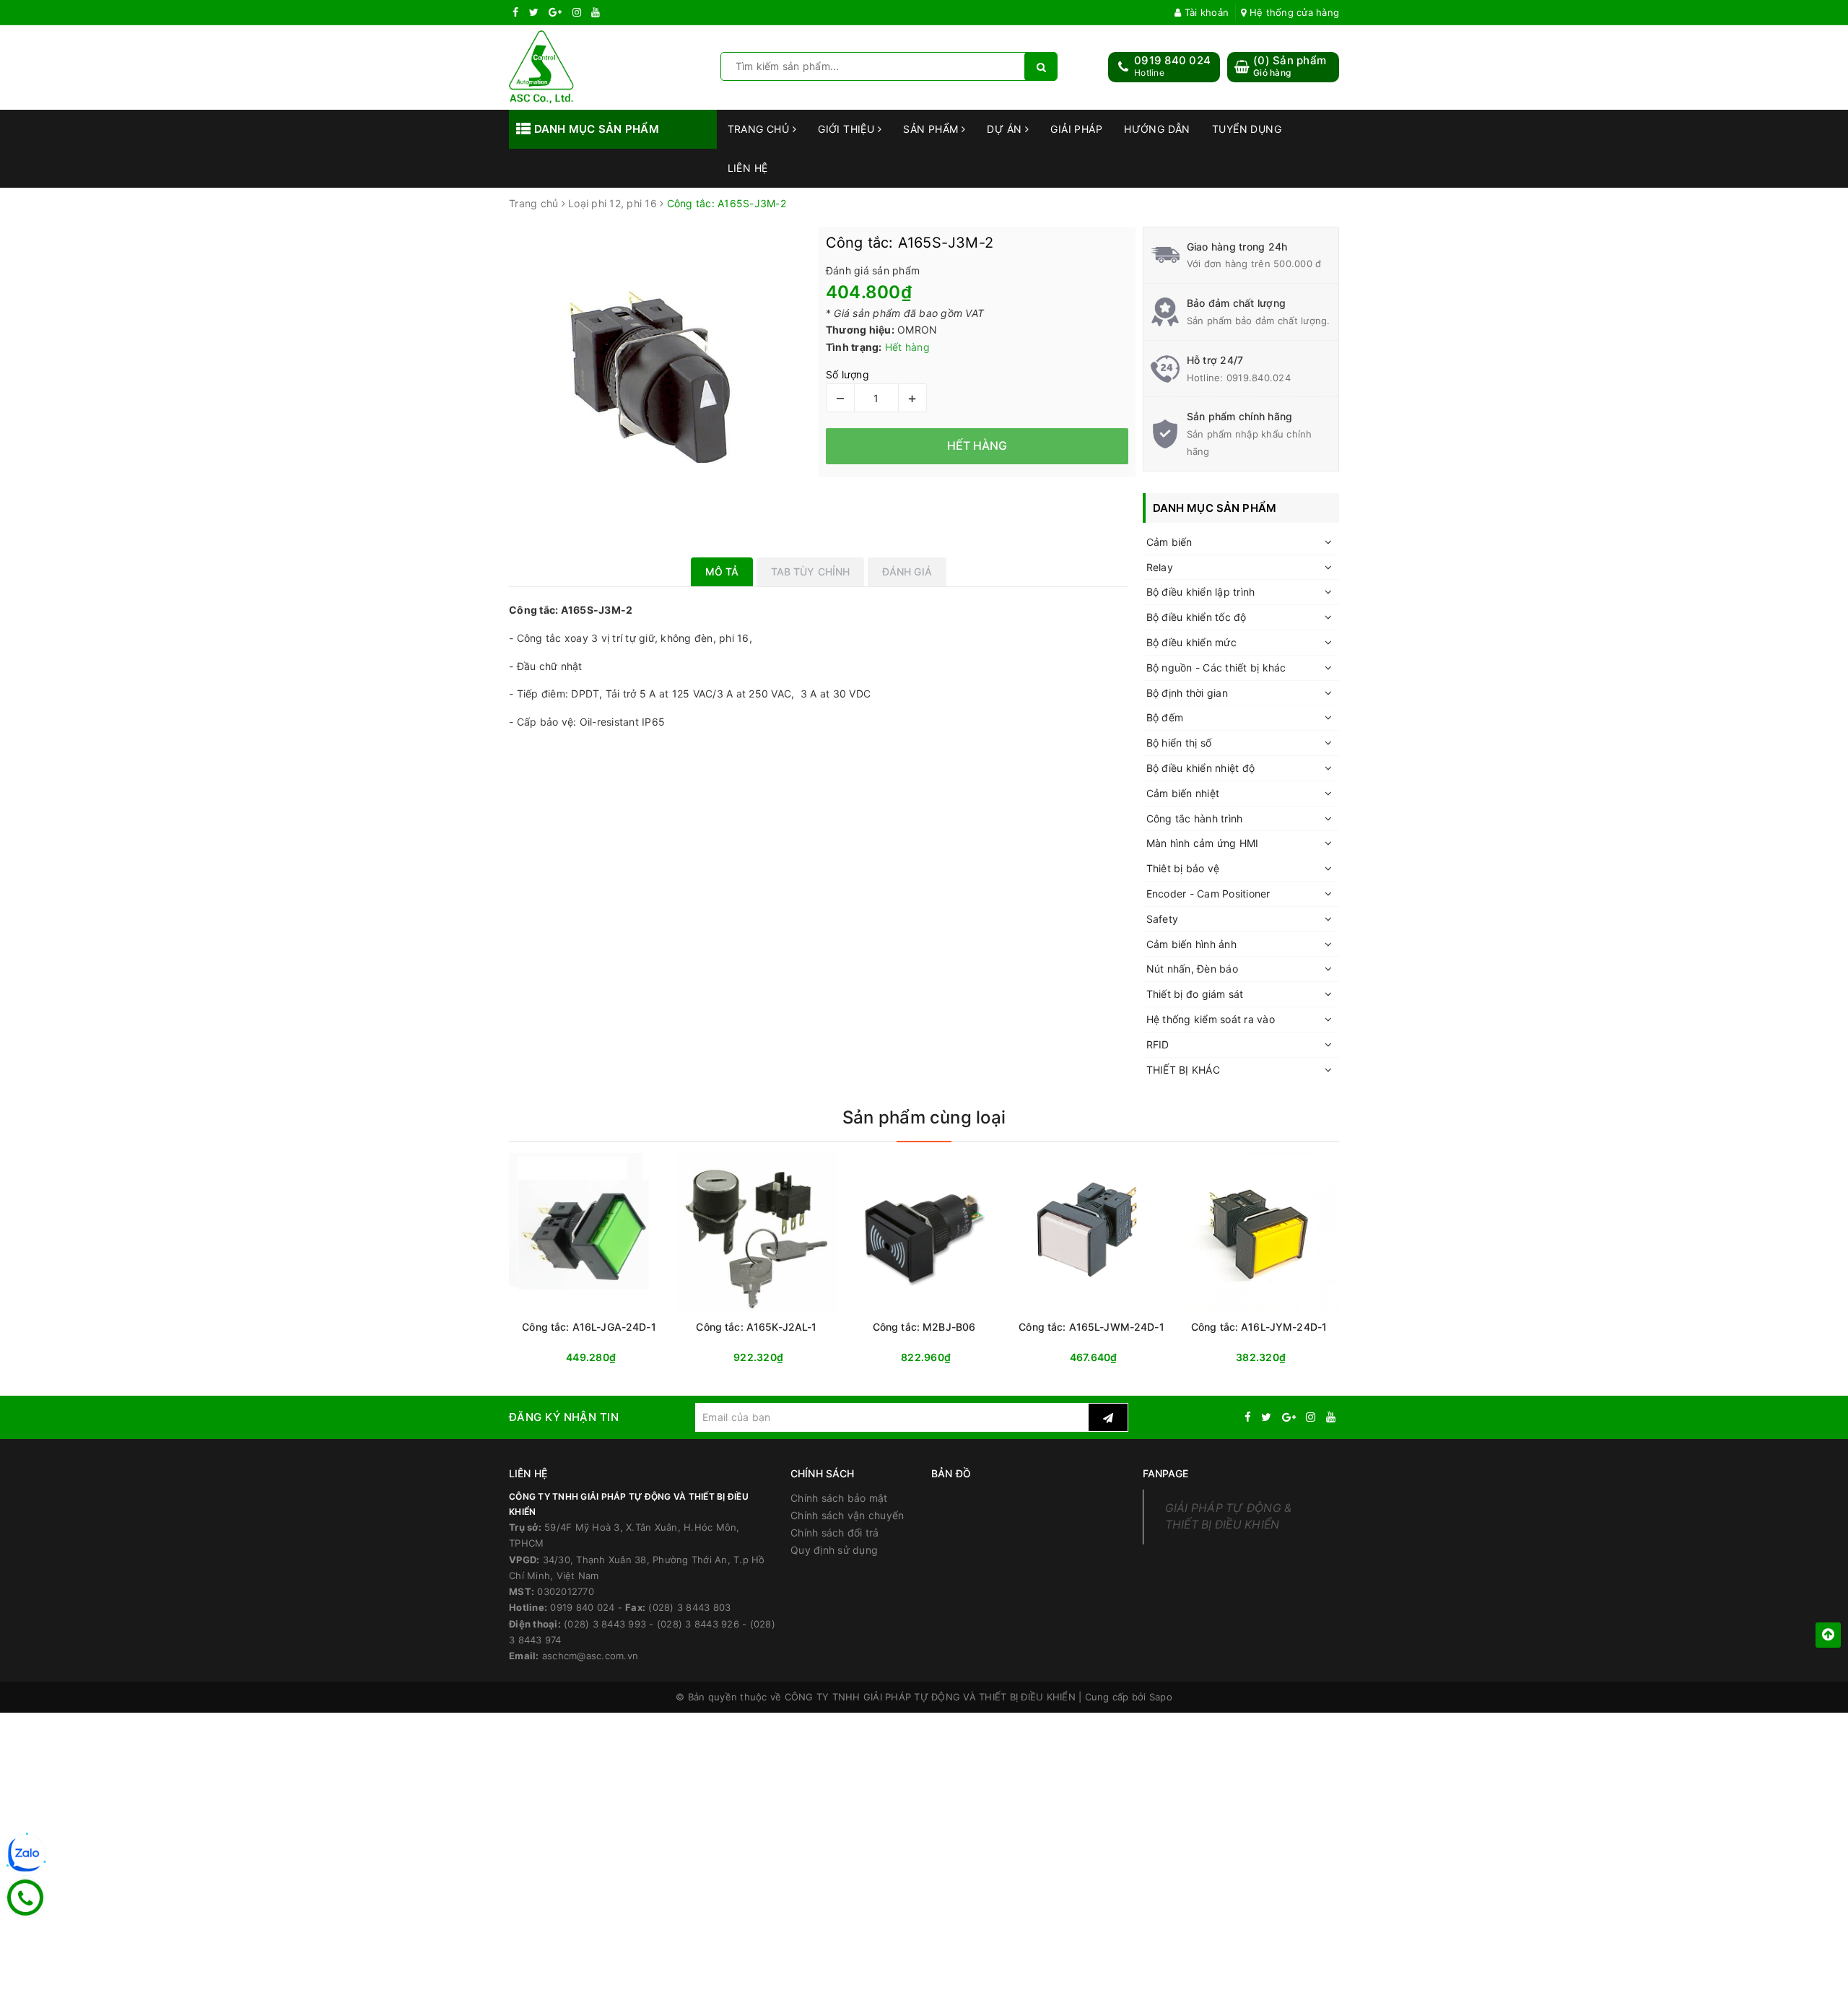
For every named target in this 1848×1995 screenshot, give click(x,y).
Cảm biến (1169, 542)
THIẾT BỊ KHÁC (1183, 1070)
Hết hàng (950, 1358)
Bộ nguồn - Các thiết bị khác (1216, 668)
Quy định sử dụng (834, 1550)
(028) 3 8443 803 (689, 1607)
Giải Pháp (1076, 129)
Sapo (1161, 1697)
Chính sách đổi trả (835, 1533)
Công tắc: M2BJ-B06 (924, 1327)
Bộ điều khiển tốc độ (1197, 617)
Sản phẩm (932, 129)
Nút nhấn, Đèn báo (1192, 969)
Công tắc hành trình (1195, 818)
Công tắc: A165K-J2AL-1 (756, 1327)
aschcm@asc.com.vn (590, 1656)
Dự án (1006, 129)
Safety (1163, 919)
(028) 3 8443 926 (698, 1624)
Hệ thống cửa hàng (1293, 12)
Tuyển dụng (1247, 129)
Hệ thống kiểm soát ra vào (1211, 1019)
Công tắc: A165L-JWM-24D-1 (1091, 1327)
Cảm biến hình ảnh (1191, 944)
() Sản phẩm (1290, 66)
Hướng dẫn (1157, 129)
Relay (1160, 567)
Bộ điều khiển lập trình (1201, 592)
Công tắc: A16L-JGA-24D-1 (589, 1327)
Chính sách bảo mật (839, 1498)
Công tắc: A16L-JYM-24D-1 (1259, 1327)
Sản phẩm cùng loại (924, 1117)
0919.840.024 (1259, 378)
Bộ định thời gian (1187, 693)
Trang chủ (760, 129)
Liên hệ (748, 168)
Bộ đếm (1165, 717)
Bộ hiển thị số (1179, 743)
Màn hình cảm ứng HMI (1203, 843)
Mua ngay (617, 1358)
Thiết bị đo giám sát (1195, 994)
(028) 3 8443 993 (605, 1624)
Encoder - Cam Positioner (1208, 894)
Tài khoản (1205, 12)
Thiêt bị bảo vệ (1183, 868)
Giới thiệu (848, 129)
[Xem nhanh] (1001, 1357)
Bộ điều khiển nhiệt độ (1201, 768)
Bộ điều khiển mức (1191, 642)
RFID (1158, 1044)
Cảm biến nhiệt (1183, 793)
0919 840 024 (1172, 60)
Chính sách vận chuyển (847, 1515)
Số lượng (847, 374)
